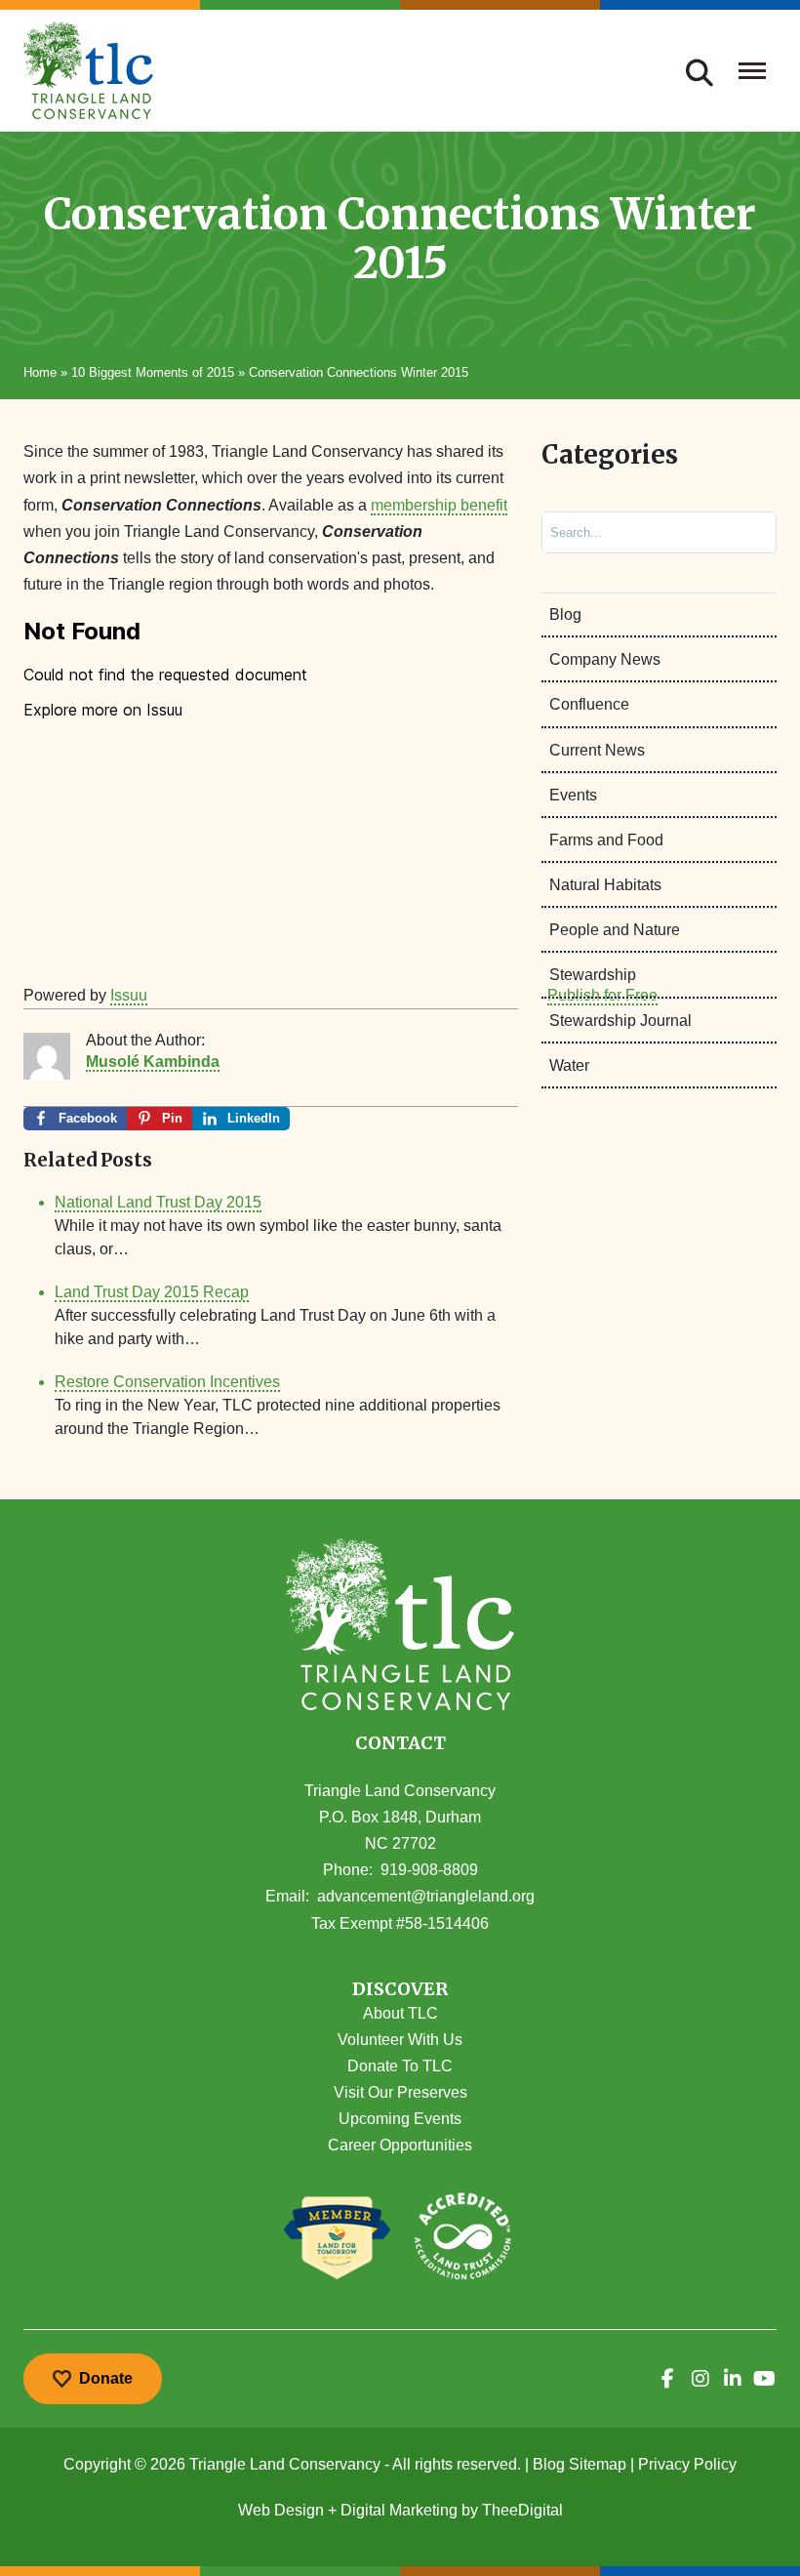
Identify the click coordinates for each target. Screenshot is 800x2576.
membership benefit (439, 505)
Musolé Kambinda (153, 1062)
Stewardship (593, 975)
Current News (597, 750)
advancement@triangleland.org (426, 1896)
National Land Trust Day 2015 (158, 1202)
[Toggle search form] (700, 70)
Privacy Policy (687, 2464)
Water (569, 1065)
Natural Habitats (605, 885)
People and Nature (615, 930)
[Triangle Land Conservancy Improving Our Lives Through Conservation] (88, 70)
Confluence (589, 704)
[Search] (745, 532)
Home (40, 372)
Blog (565, 614)
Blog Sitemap (580, 2464)
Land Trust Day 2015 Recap (152, 1292)
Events (573, 795)
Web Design (281, 2510)
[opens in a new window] (668, 2379)
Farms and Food (606, 840)
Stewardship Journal (620, 1021)
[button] (400, 1990)
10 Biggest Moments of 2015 (153, 372)
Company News (605, 659)
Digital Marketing (399, 2510)
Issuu (129, 995)
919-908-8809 (429, 1870)
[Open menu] (753, 70)
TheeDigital (522, 2510)
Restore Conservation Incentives (167, 1382)
